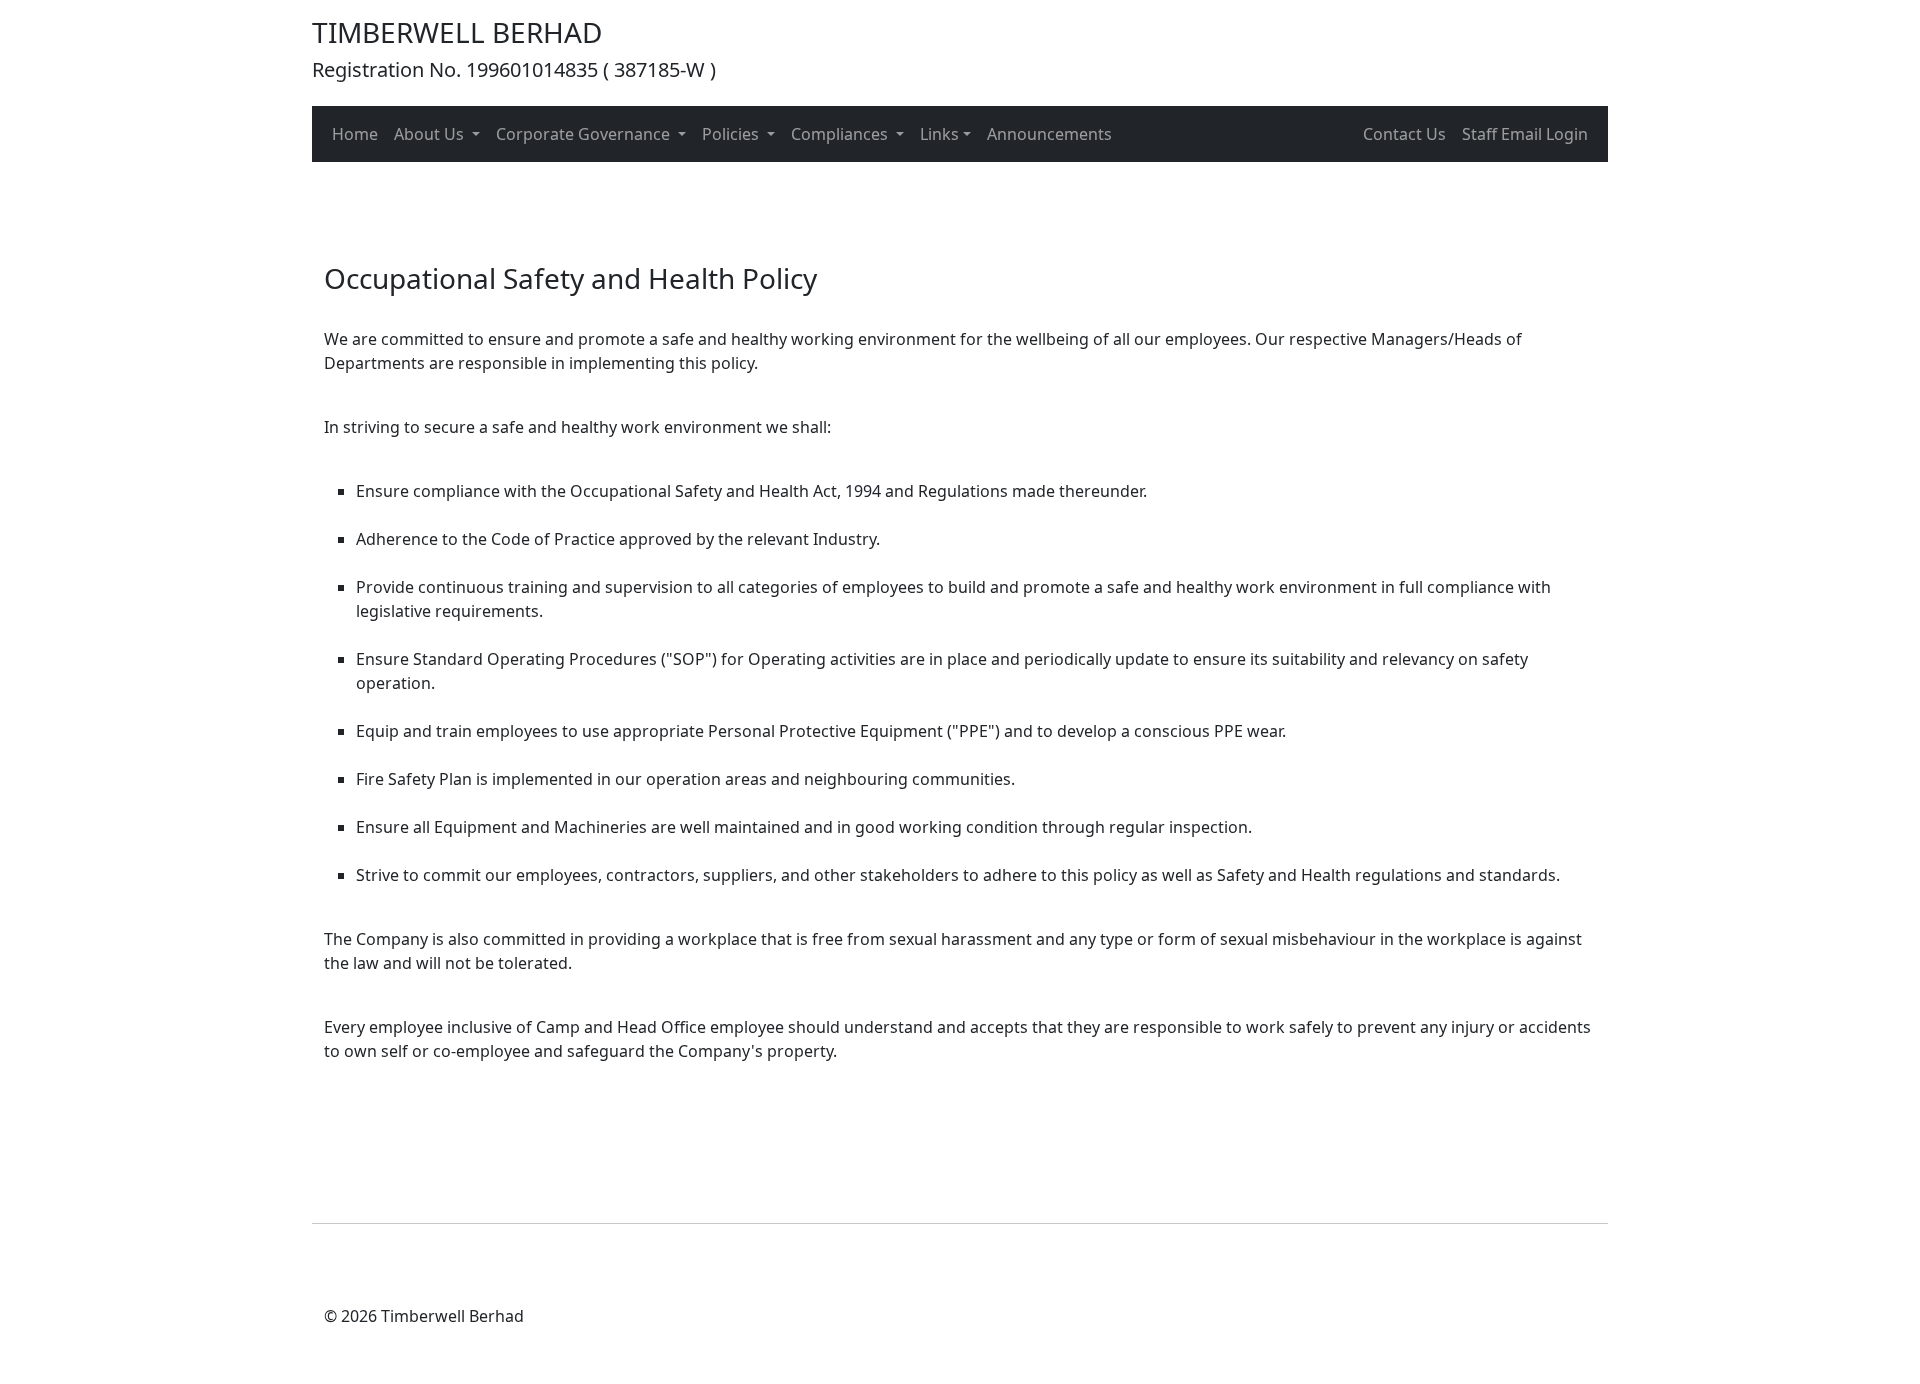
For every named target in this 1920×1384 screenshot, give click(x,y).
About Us (431, 134)
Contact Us (1404, 134)
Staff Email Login (1525, 134)
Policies (732, 134)
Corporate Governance (585, 134)
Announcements (1049, 134)
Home (355, 134)
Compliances (841, 134)
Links (939, 134)
